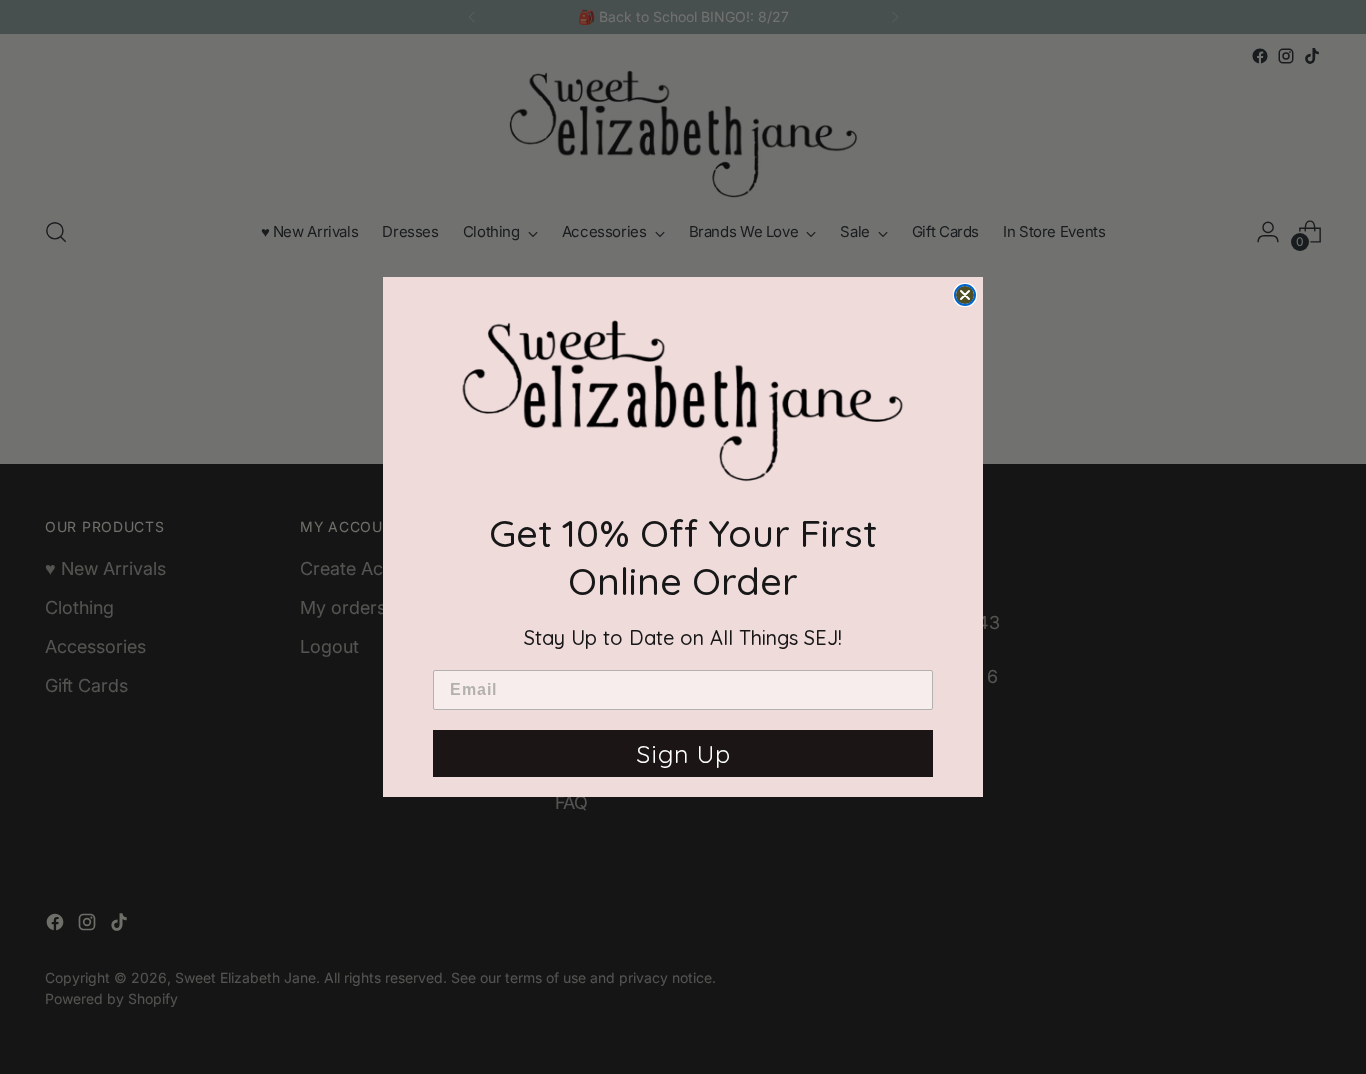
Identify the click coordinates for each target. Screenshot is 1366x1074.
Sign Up (683, 753)
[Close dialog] (965, 295)
